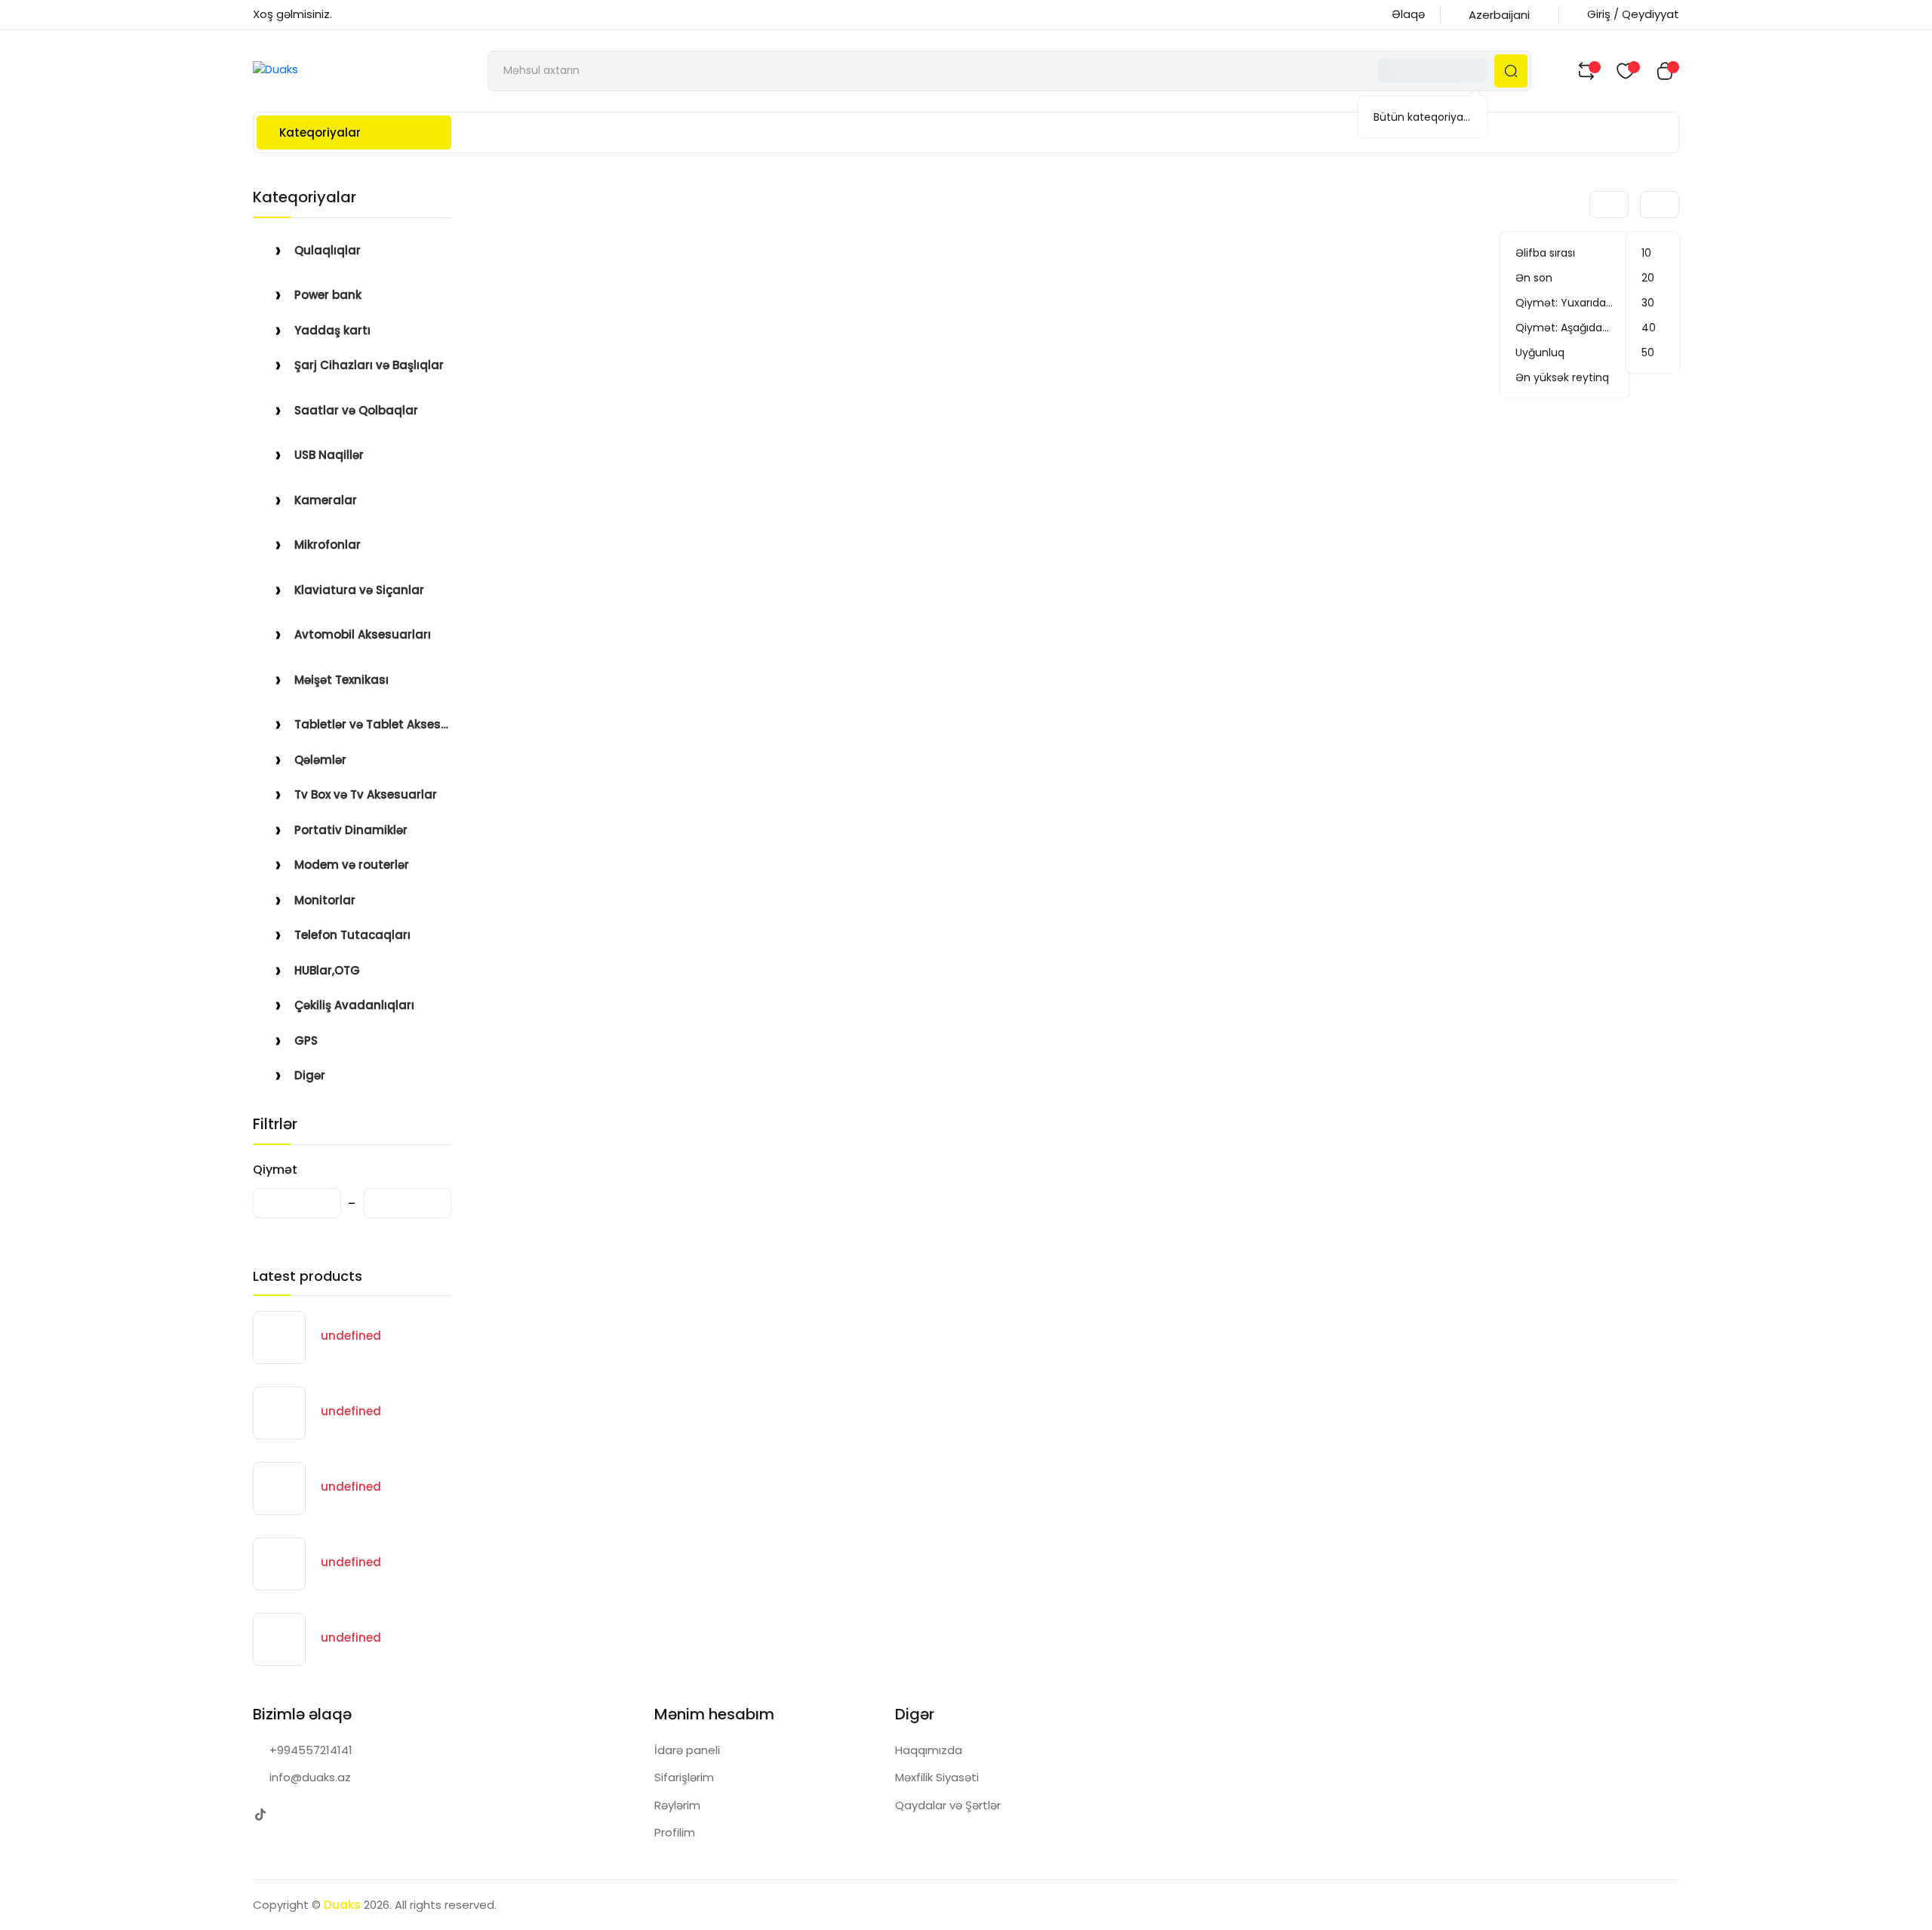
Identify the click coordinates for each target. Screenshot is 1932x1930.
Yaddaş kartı (332, 330)
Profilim (675, 1832)
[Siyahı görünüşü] (1571, 205)
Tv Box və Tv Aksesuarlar (366, 794)
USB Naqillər (329, 455)
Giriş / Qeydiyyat (1633, 14)
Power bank (328, 295)
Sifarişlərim (684, 1777)
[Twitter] (260, 1815)
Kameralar (326, 500)
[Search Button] (1511, 71)
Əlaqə (1408, 14)
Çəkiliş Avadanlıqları (354, 1005)
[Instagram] (290, 1815)
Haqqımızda (929, 1750)
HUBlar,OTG (327, 970)
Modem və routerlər (352, 865)
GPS (306, 1040)
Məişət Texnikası (341, 680)
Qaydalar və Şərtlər (948, 1805)
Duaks (342, 1905)
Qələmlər (320, 760)
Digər (310, 1075)
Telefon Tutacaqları (352, 935)
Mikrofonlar (328, 545)
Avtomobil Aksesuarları (363, 634)
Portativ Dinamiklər (351, 830)
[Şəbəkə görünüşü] (1547, 205)
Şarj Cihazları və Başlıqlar (369, 365)
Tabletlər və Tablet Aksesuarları (373, 724)
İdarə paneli (687, 1750)
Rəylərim (677, 1805)
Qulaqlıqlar (328, 250)
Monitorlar (325, 900)
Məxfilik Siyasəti (937, 1777)
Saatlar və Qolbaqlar (356, 410)
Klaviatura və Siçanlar (359, 590)
